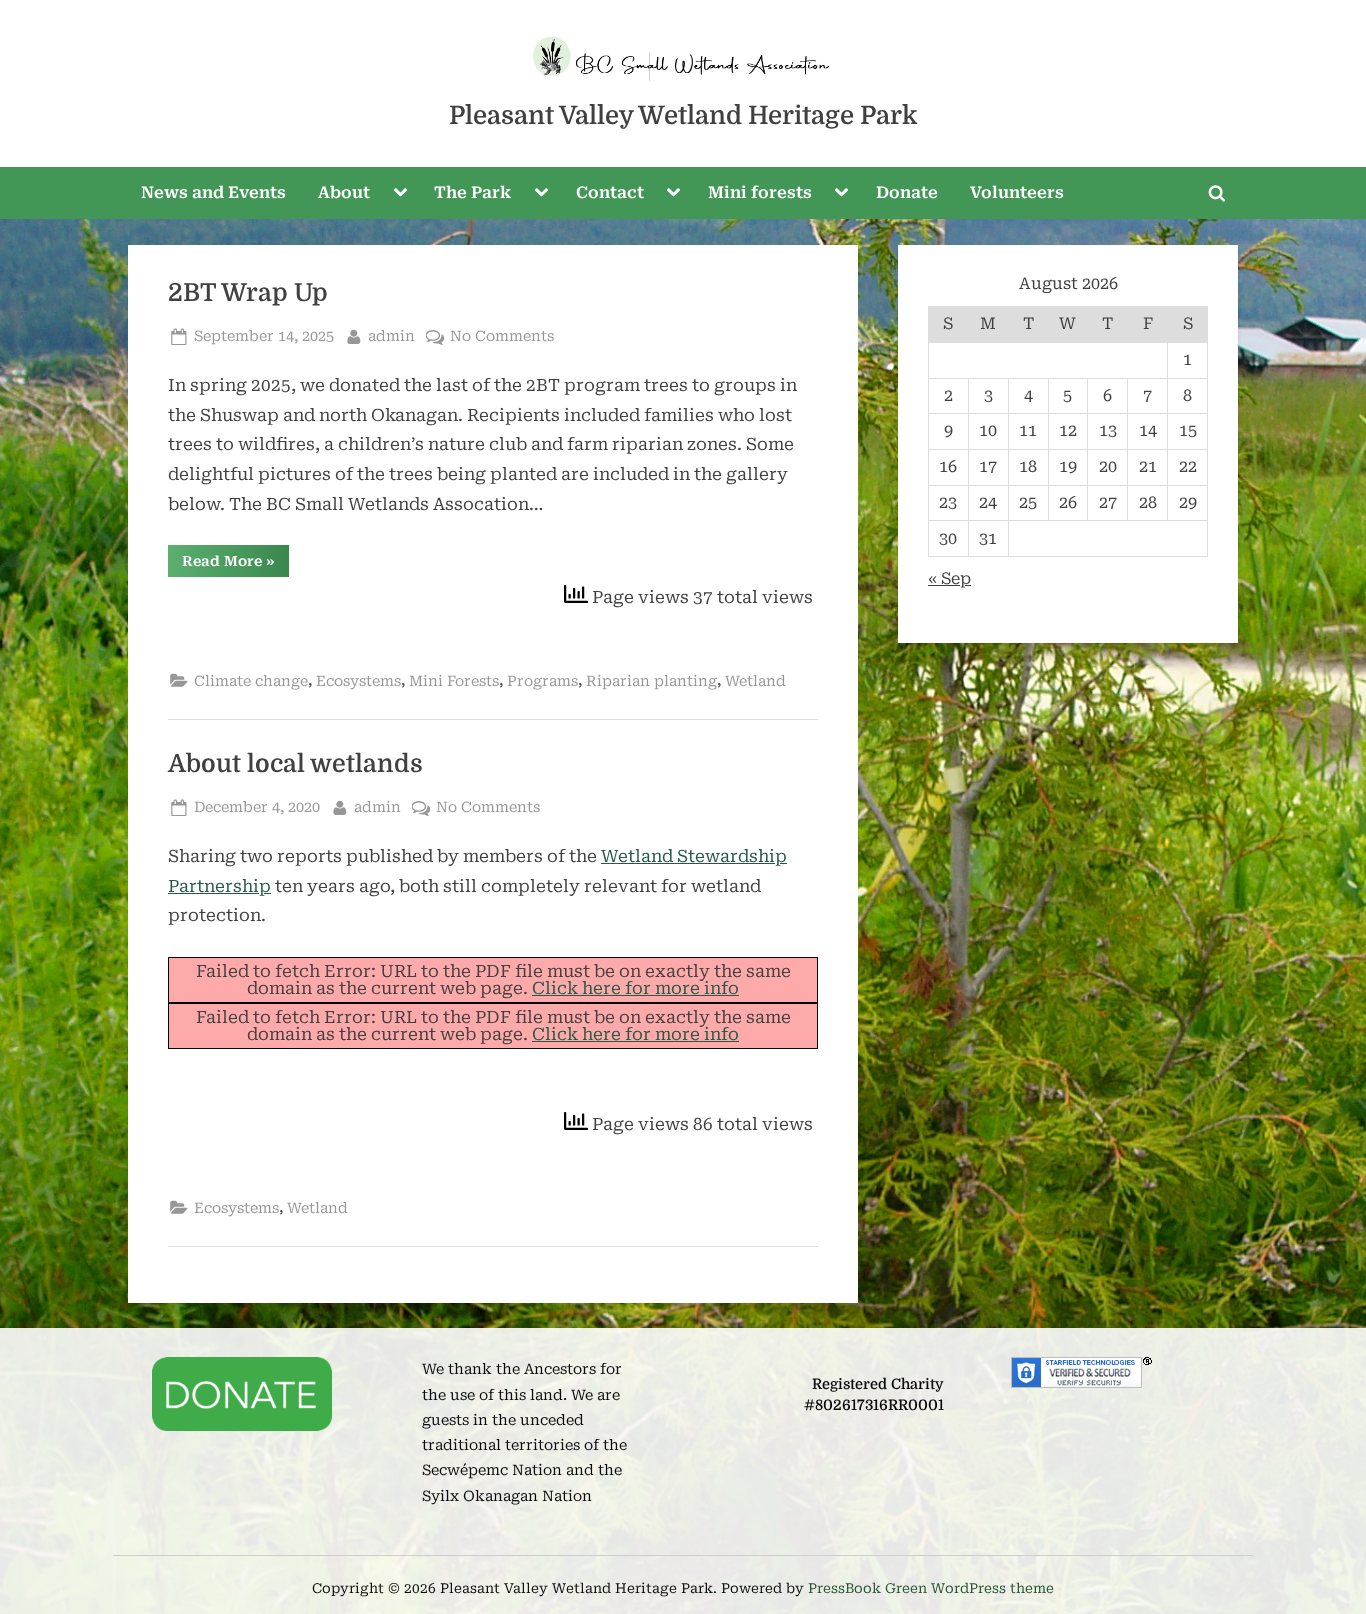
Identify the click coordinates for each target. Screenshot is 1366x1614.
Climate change (251, 681)
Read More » (235, 564)
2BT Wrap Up (248, 293)
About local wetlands (295, 764)
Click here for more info (635, 988)
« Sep (949, 578)
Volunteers (1017, 192)
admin (391, 336)
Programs (542, 681)
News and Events (213, 192)
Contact (610, 192)
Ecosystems (358, 681)
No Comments (502, 338)
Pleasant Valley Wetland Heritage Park (683, 115)
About (344, 192)
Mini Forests (454, 681)
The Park (472, 192)
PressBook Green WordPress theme (931, 1588)
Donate (907, 192)
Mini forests (760, 192)
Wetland (755, 681)
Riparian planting (651, 681)
